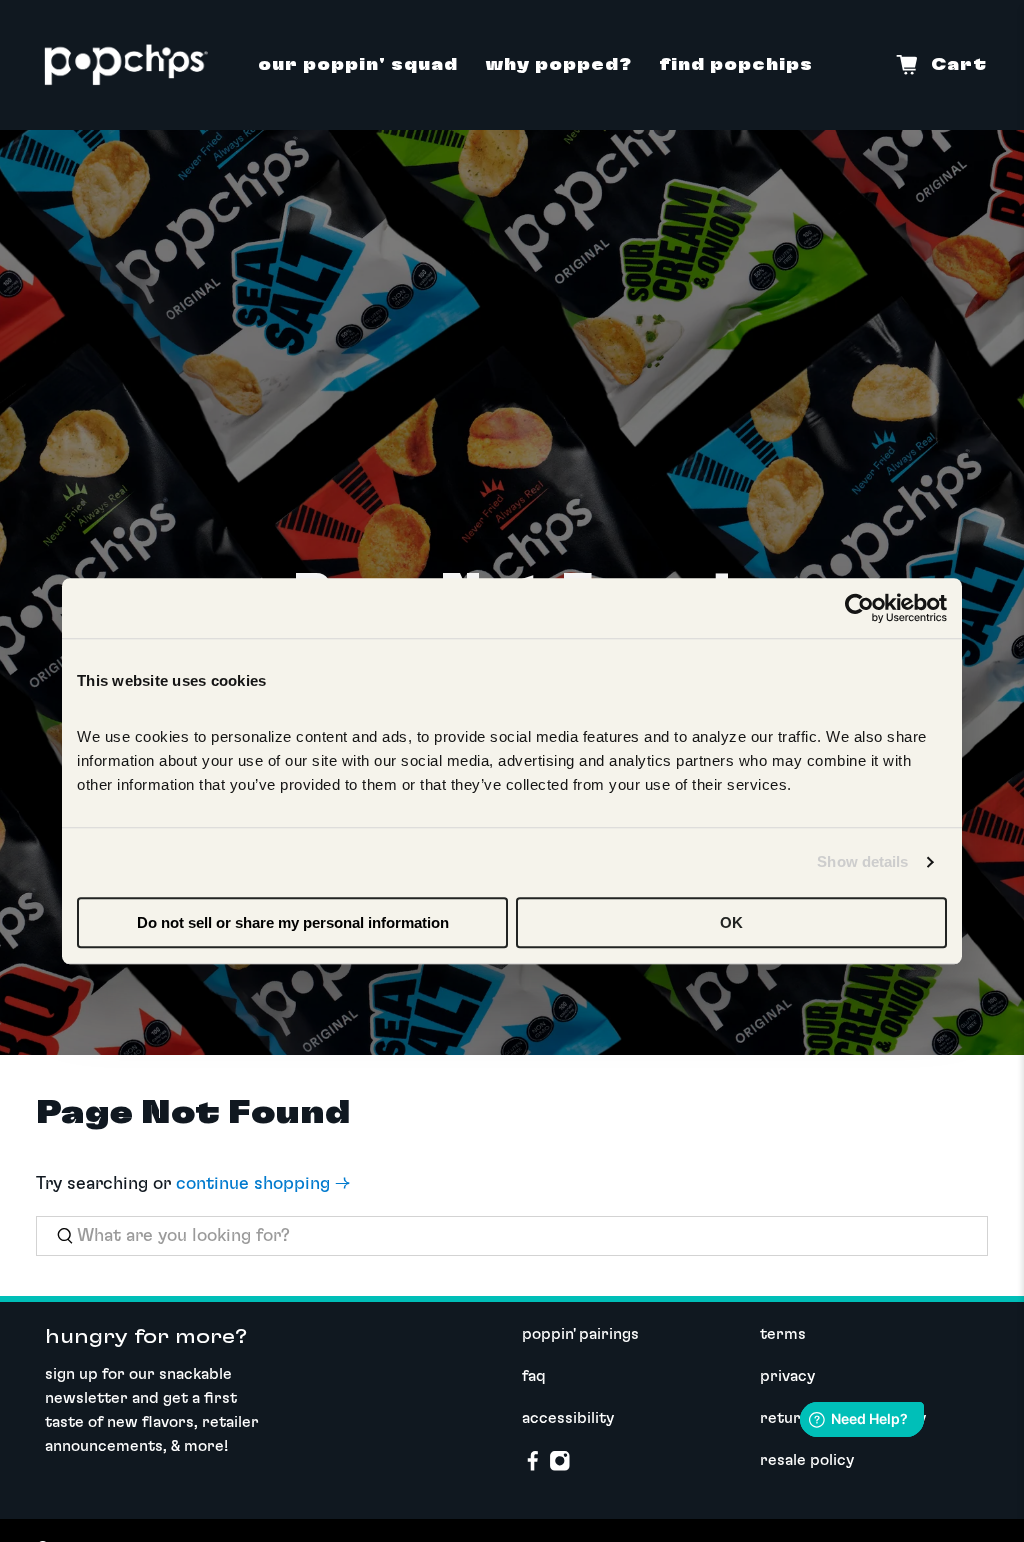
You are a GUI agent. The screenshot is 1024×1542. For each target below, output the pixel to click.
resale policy (807, 1460)
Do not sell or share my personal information (293, 922)
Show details (862, 861)
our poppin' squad (358, 65)
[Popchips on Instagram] (560, 1467)
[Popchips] (126, 64)
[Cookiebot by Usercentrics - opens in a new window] (859, 608)
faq (534, 1376)
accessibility (568, 1418)
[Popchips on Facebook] (533, 1467)
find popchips (736, 65)
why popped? (558, 65)
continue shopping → (263, 1184)
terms (783, 1334)
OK (731, 922)
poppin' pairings (580, 1334)
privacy (787, 1376)
